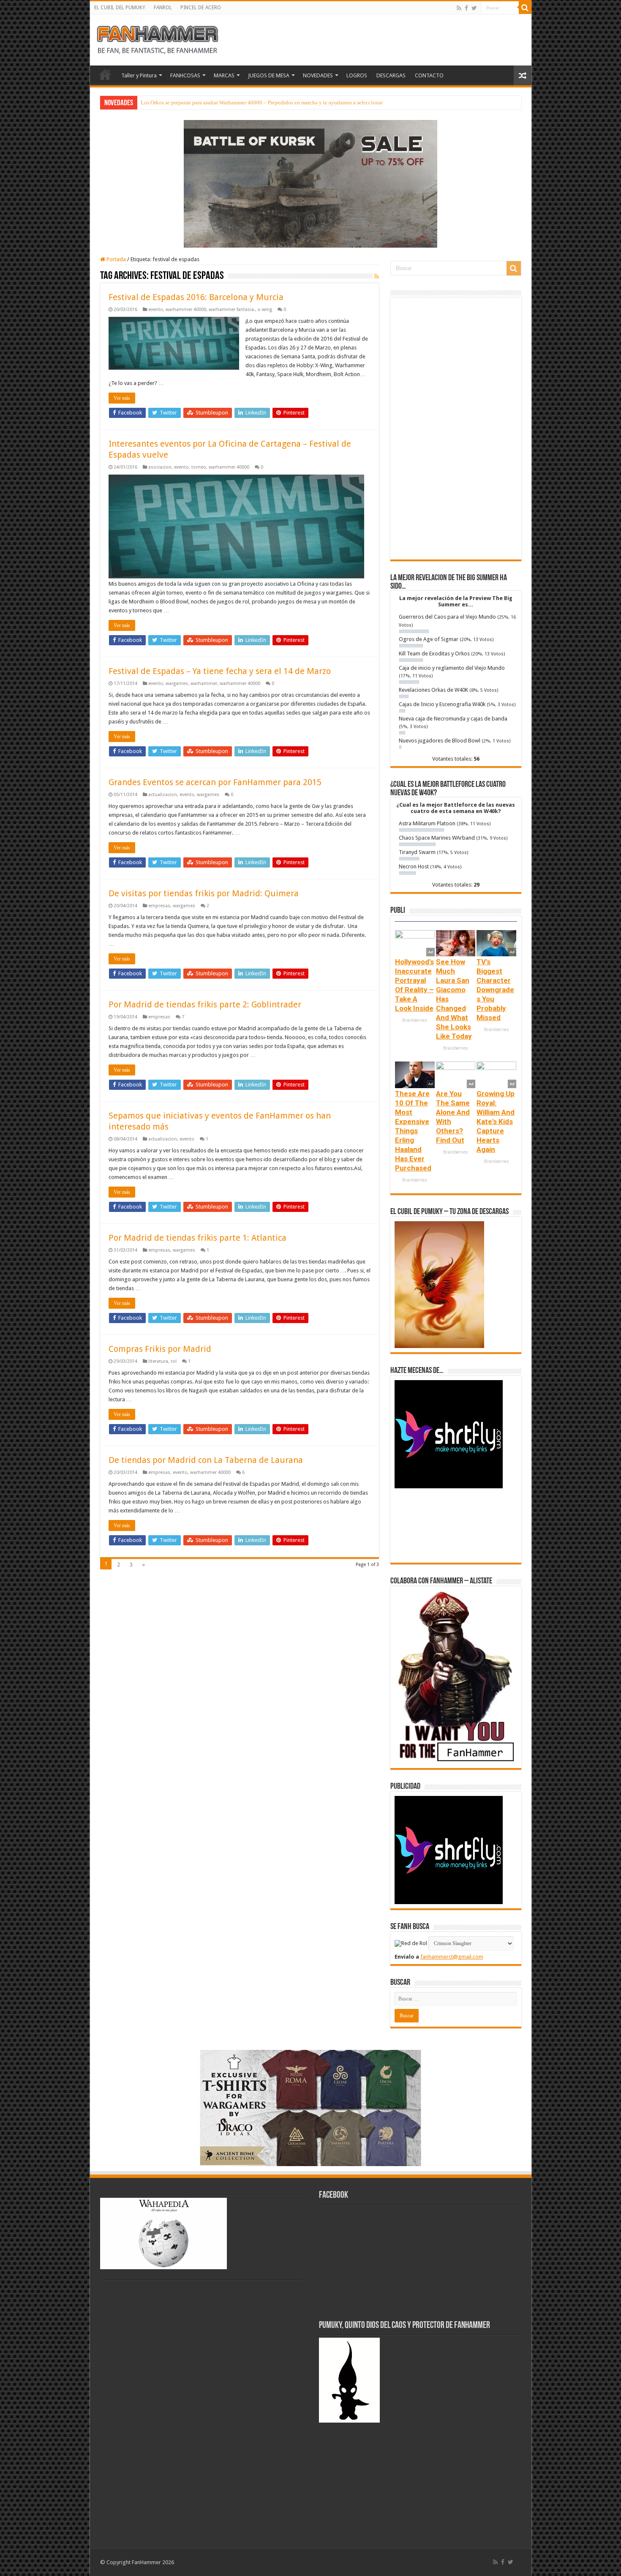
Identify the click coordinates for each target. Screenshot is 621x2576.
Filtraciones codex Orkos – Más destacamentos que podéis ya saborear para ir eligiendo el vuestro (252, 102)
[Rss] (459, 8)
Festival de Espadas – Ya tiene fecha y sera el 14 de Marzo (220, 671)
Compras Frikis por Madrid (160, 1349)
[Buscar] (525, 8)
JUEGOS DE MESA (269, 75)
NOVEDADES (318, 75)
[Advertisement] (456, 428)
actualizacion (163, 795)
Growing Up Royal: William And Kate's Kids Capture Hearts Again (496, 1122)
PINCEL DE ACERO (201, 8)
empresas (159, 906)
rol (174, 1361)
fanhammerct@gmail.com (452, 1957)
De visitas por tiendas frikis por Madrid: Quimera (204, 893)
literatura (158, 1361)
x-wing (265, 310)
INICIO (105, 74)
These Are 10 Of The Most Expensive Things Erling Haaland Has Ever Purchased (413, 1131)
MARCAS (224, 75)
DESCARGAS (391, 75)
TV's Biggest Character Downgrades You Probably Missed (495, 990)
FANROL (163, 8)
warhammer (204, 684)
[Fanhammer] (158, 38)
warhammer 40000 (186, 310)
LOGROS (357, 75)
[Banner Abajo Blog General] (310, 2107)
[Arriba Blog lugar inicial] (310, 183)
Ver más (122, 398)
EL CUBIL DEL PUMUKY (120, 8)
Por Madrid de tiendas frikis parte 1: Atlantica (197, 1238)
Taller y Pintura (139, 75)
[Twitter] (474, 8)
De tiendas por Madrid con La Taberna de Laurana (206, 1460)
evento (156, 310)
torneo (199, 467)
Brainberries (415, 1020)
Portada (116, 259)
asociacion (160, 467)
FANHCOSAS (185, 75)
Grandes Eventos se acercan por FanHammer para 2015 (215, 782)
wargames (177, 684)
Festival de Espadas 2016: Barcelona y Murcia (196, 297)
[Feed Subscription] (377, 276)
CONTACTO (429, 75)
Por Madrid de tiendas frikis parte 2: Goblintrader (205, 1004)
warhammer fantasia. (232, 310)
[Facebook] (466, 8)
